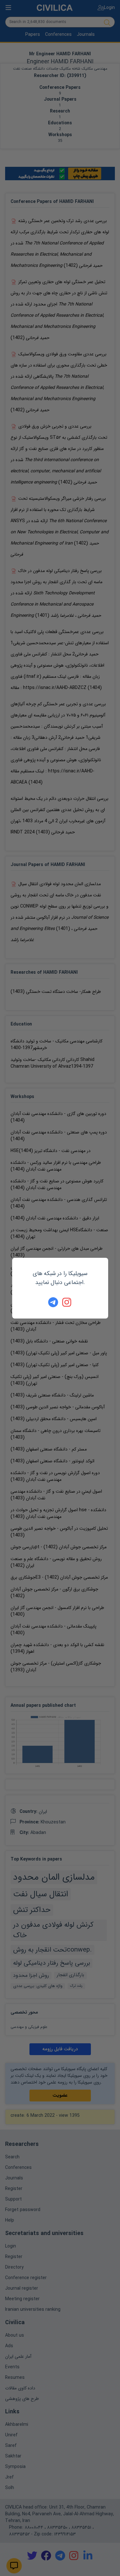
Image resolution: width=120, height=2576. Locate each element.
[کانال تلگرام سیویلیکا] (53, 1302)
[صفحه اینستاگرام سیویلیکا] (67, 1302)
